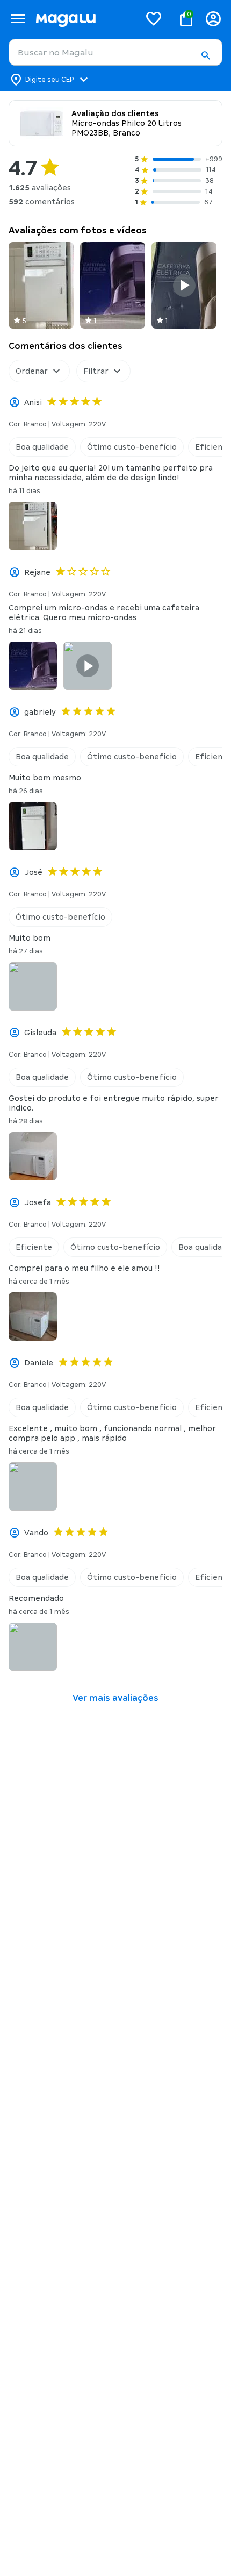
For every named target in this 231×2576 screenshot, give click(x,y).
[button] (205, 55)
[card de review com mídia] (41, 285)
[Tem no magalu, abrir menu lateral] (18, 19)
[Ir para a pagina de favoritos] (154, 18)
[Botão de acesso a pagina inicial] (84, 19)
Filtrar (96, 371)
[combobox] (115, 52)
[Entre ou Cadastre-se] (213, 19)
